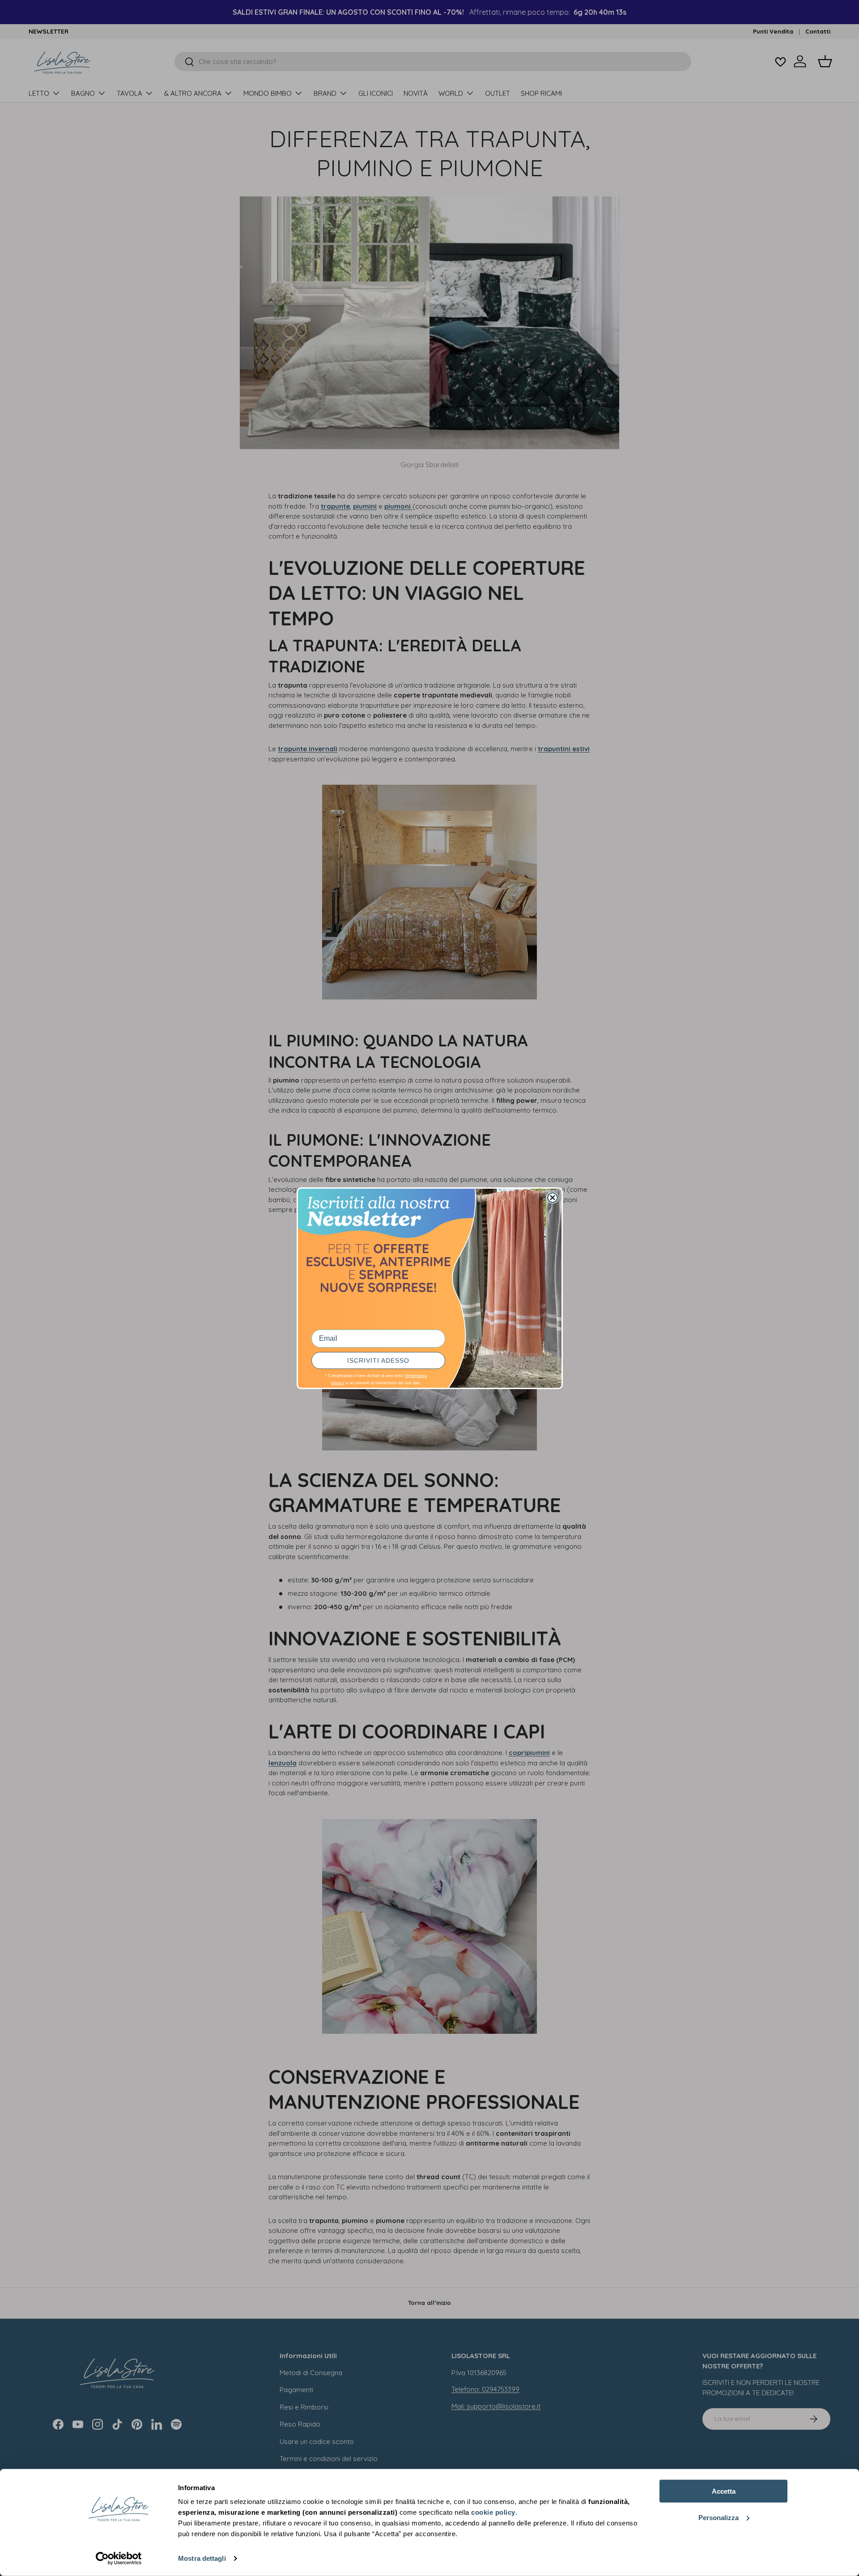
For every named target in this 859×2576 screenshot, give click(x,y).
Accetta (724, 2491)
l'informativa (416, 1376)
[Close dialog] (553, 1198)
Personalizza (719, 2517)
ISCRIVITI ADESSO (378, 1360)
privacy (338, 1383)
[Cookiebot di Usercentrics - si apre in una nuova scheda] (119, 2559)
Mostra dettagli (202, 2558)
